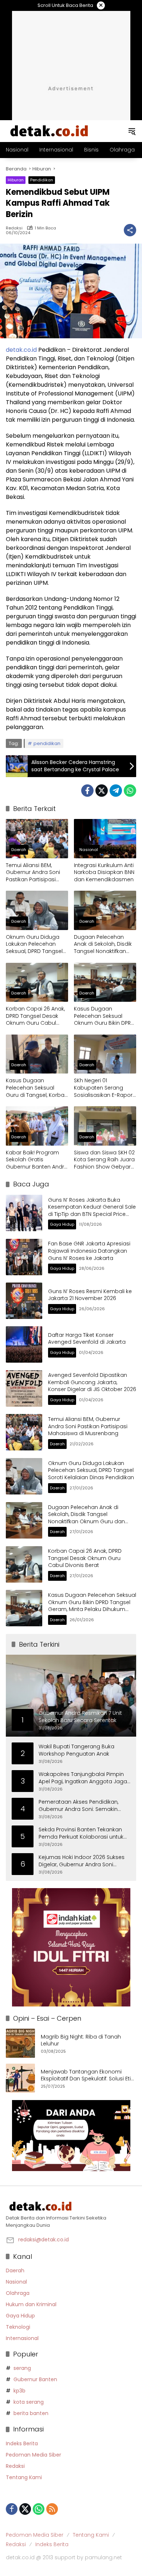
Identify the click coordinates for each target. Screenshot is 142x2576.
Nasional (89, 850)
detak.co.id (21, 350)
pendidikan (47, 743)
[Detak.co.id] (50, 131)
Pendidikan (42, 180)
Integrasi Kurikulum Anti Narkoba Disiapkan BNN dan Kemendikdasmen (104, 873)
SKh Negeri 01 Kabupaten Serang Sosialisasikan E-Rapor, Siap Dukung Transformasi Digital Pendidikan (104, 1088)
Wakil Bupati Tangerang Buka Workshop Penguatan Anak (76, 1750)
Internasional (22, 2338)
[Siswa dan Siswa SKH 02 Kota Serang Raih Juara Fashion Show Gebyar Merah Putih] (105, 1126)
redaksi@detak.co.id (44, 2240)
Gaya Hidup (62, 1224)
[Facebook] (87, 791)
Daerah (19, 850)
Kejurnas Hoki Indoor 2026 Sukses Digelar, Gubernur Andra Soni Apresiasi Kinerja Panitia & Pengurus (82, 1861)
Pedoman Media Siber (33, 2455)
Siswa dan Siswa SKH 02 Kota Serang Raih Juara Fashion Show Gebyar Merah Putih (104, 1160)
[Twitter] (102, 791)
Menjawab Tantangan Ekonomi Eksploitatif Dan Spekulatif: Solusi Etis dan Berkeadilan (87, 2075)
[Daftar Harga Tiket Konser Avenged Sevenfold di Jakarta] (24, 1344)
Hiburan (16, 180)
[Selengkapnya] (71, 2206)
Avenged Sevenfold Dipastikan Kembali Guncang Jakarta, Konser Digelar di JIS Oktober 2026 (92, 1382)
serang (22, 2368)
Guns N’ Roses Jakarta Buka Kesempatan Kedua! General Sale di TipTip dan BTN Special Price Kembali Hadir (92, 1211)
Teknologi (18, 2327)
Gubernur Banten (35, 2379)
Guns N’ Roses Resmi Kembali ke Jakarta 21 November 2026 (90, 1295)
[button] (132, 131)
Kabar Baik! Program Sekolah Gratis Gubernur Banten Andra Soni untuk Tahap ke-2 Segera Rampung (37, 1160)
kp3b (19, 2391)
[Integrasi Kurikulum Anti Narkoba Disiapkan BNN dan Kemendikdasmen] (105, 838)
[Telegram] (116, 791)
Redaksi (14, 228)
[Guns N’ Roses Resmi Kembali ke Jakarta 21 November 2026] (24, 1301)
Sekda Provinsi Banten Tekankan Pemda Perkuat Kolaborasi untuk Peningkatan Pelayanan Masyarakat (81, 1833)
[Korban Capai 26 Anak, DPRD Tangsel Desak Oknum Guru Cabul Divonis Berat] (37, 982)
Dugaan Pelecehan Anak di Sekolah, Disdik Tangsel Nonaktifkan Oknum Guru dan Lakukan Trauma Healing (103, 944)
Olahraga (18, 2293)
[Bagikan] (130, 230)
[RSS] (52, 2509)
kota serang (29, 2402)
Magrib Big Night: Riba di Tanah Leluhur (81, 2041)
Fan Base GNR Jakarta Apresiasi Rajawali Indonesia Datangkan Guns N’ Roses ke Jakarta (89, 1251)
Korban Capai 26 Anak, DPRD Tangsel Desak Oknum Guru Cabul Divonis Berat (35, 1016)
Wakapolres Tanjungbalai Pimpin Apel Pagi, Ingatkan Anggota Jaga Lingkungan (83, 1778)
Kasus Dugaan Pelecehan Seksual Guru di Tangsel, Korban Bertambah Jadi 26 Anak (37, 1088)
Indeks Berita (22, 2443)
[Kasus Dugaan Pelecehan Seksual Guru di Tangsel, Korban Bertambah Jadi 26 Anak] (37, 1054)
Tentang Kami (24, 2477)
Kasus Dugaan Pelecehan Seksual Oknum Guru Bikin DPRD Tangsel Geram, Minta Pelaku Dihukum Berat (104, 1016)
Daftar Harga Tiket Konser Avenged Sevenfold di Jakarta (87, 1339)
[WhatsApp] (130, 791)
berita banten (31, 2413)
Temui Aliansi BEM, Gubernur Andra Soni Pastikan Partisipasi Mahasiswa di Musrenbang (33, 873)
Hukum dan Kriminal (31, 2304)
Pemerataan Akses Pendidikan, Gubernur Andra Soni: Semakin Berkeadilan (78, 1806)
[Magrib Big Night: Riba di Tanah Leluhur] (20, 2043)
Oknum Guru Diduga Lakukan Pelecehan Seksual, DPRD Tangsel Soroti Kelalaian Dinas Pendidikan (34, 944)
